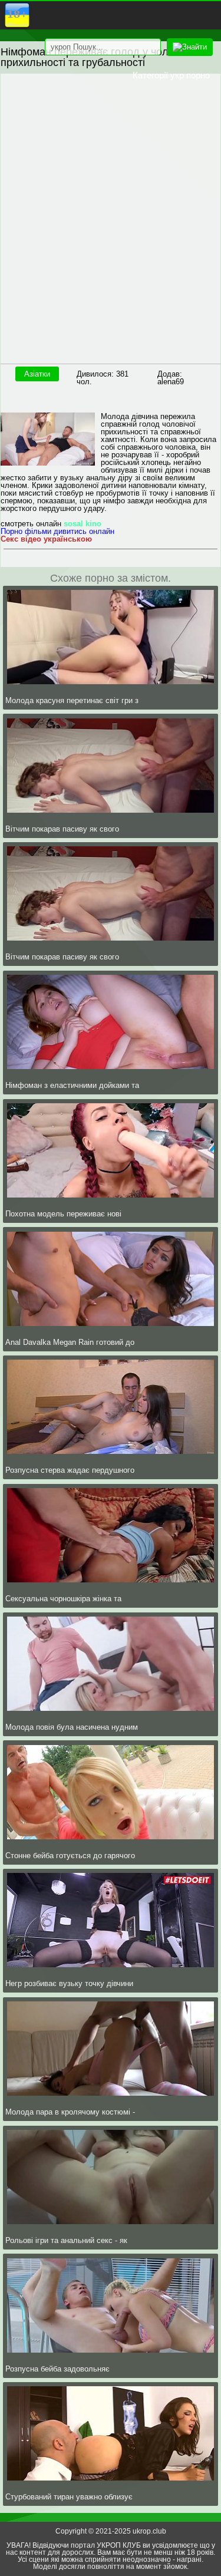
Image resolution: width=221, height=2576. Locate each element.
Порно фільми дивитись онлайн (57, 531)
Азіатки (37, 374)
